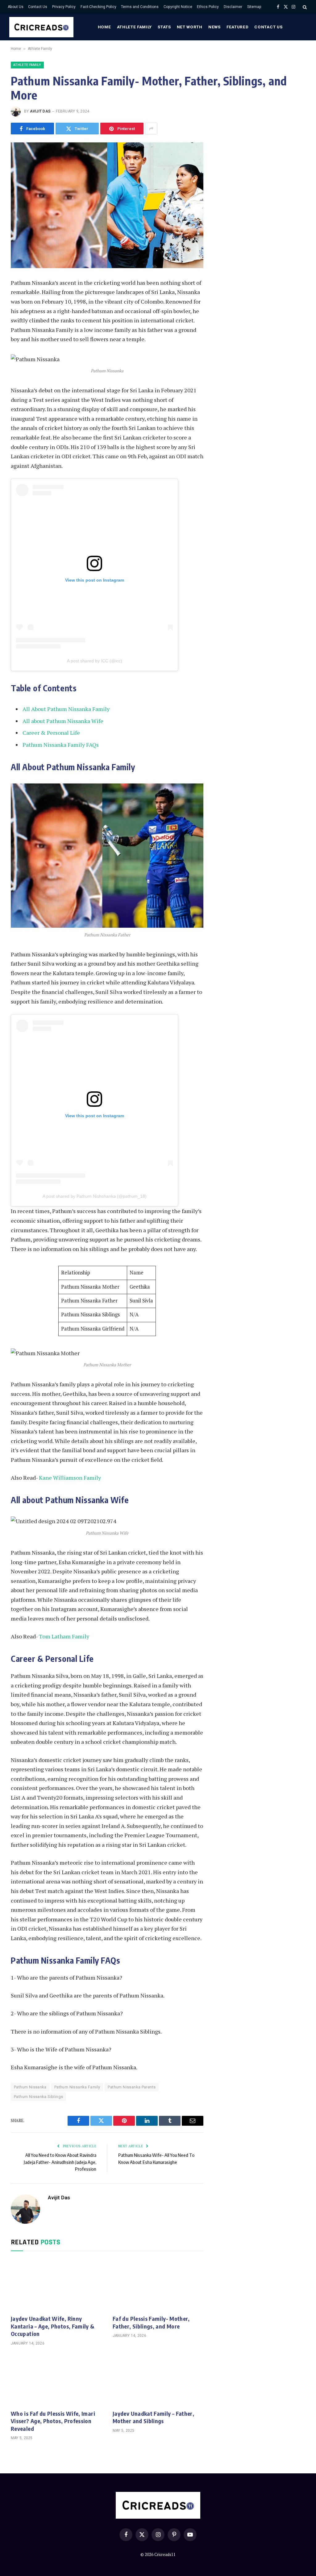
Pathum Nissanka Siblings (38, 2097)
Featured (237, 27)
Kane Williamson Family (70, 1478)
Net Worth (190, 27)
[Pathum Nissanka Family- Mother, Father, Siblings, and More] (107, 205)
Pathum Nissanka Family (77, 2087)
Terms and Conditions (140, 7)
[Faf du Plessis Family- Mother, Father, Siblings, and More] (158, 2285)
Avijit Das (40, 111)
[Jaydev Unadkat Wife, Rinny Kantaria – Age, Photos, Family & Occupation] (56, 2285)
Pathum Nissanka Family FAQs (61, 745)
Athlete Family (134, 27)
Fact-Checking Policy (98, 7)
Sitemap (254, 7)
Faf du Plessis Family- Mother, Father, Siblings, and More (151, 2322)
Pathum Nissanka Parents (132, 2087)
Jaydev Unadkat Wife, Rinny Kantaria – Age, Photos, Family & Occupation (53, 2326)
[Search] (304, 7)
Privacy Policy (64, 7)
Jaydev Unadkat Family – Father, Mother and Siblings (153, 2417)
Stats (164, 27)
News (214, 27)
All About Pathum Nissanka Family (66, 709)
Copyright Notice (178, 7)
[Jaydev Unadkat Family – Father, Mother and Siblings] (158, 2380)
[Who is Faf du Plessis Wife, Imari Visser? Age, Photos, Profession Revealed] (56, 2380)
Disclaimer (233, 7)
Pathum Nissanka (30, 2087)
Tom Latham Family (64, 1636)
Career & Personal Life (51, 733)
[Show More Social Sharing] (151, 129)
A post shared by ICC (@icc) (95, 661)
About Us (16, 7)
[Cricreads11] (41, 27)
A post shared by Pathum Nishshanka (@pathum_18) (95, 1196)
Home (104, 27)
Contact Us (38, 7)
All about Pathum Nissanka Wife (63, 721)
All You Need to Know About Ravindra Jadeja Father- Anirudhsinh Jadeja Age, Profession (60, 2162)
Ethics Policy (208, 7)
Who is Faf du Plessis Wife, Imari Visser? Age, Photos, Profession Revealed (53, 2421)
